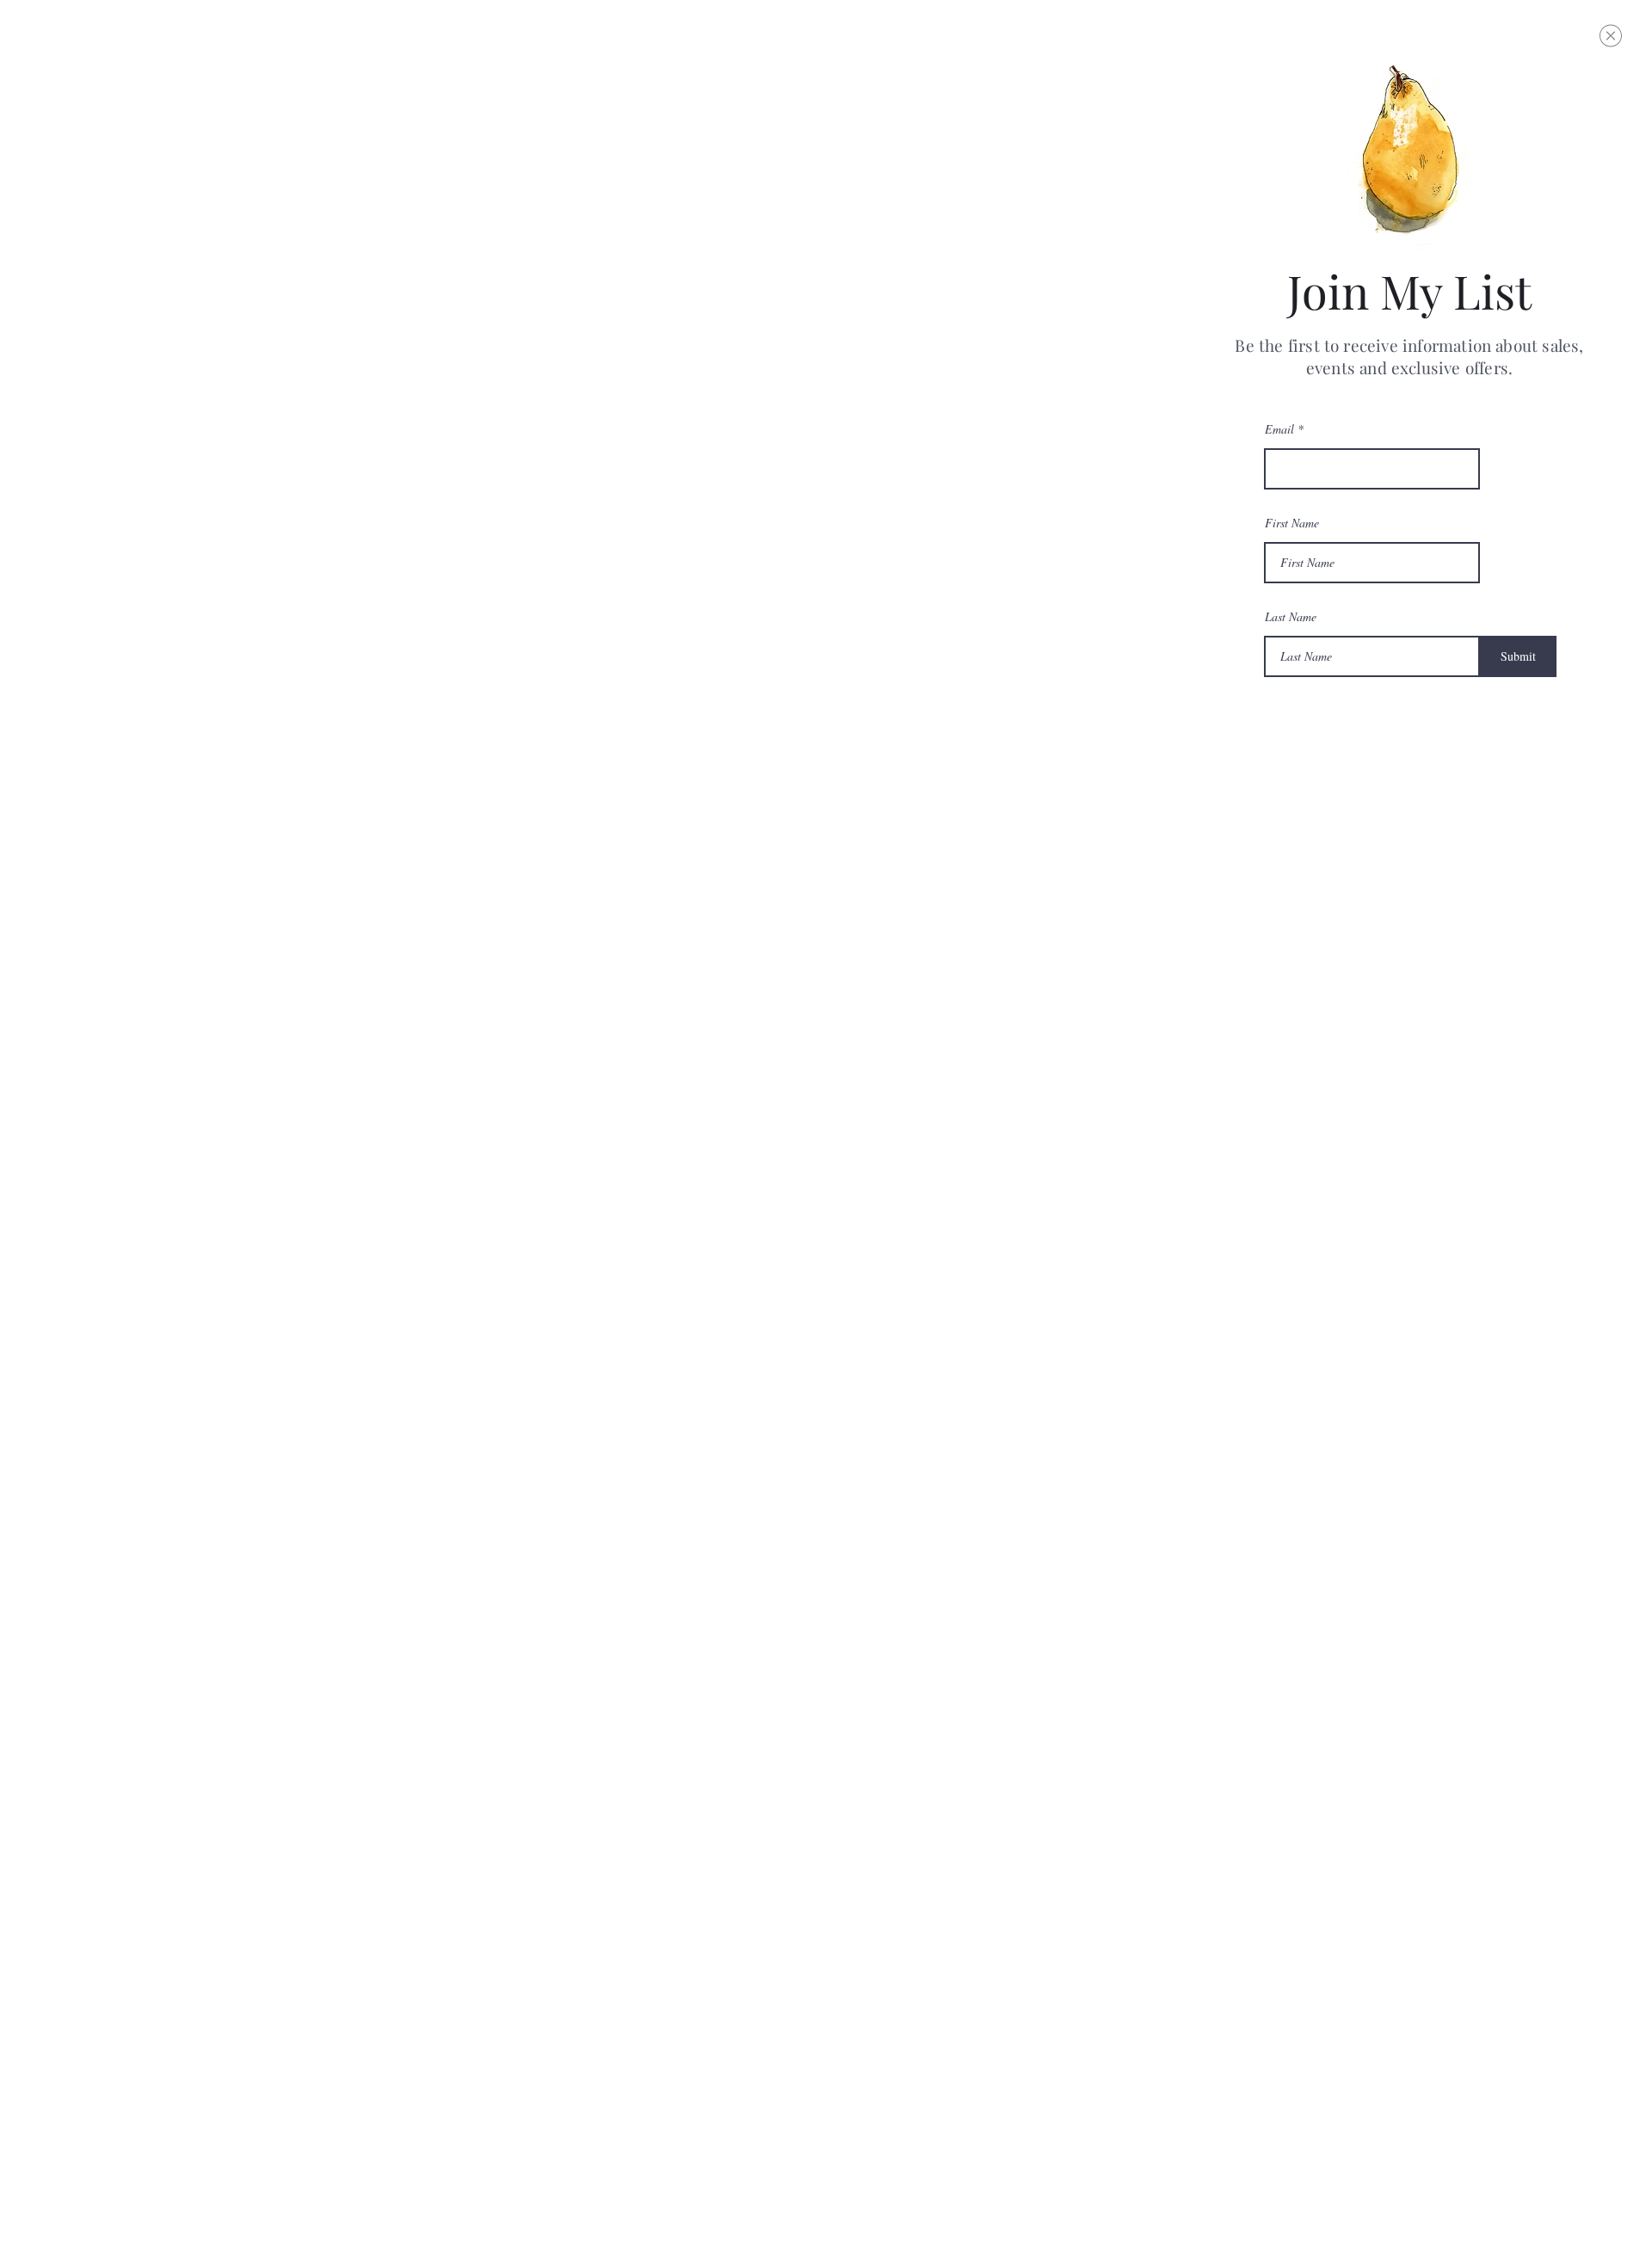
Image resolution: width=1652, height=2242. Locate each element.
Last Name (1291, 617)
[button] (1611, 36)
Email (1279, 429)
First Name (1292, 523)
